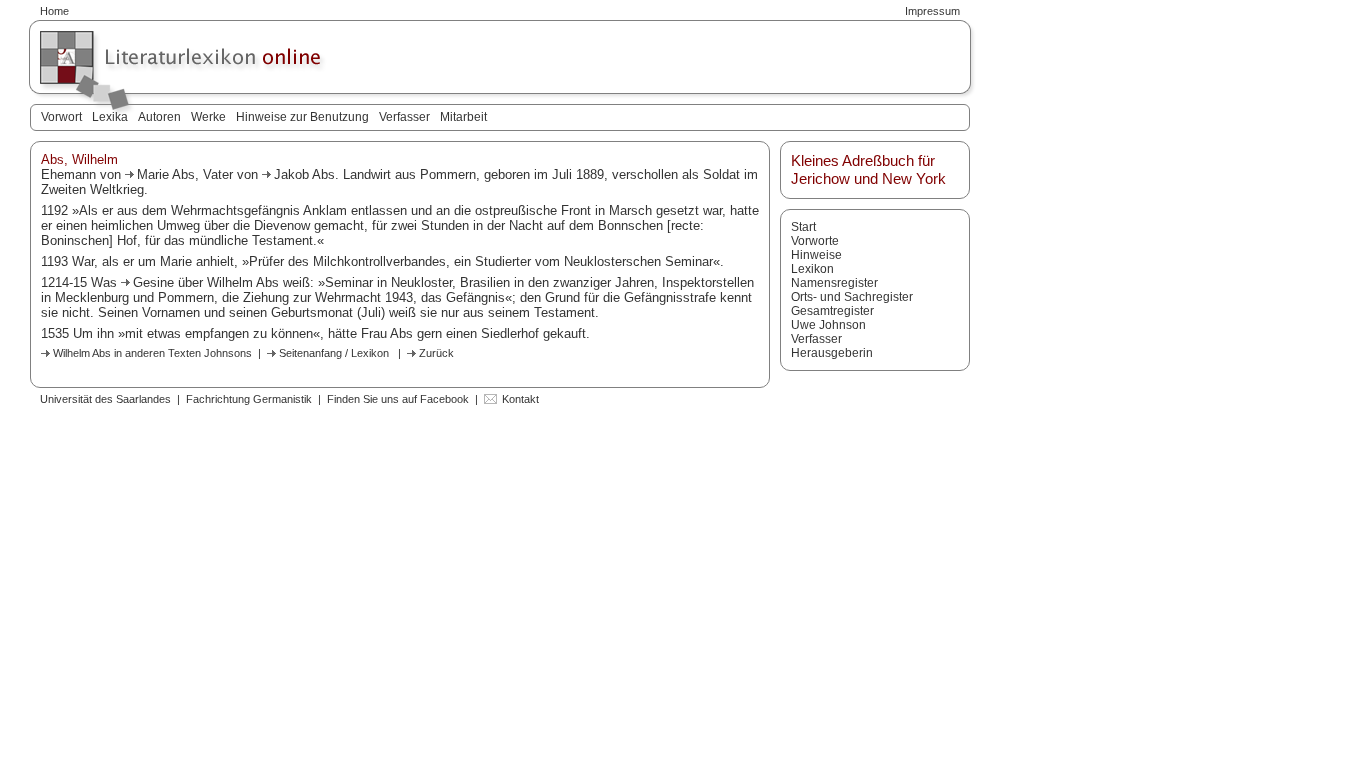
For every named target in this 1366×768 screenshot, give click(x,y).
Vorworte (815, 241)
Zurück (436, 353)
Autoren (159, 117)
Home (54, 11)
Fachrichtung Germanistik (249, 399)
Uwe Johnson (828, 325)
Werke (208, 117)
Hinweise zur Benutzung (302, 117)
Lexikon (812, 269)
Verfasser (404, 117)
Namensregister (834, 283)
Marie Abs (166, 174)
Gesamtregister (832, 311)
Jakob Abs (304, 174)
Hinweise (816, 255)
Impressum (932, 11)
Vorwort (61, 117)
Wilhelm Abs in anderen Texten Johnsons (152, 353)
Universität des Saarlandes (105, 399)
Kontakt (520, 399)
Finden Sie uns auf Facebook (398, 399)
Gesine (155, 282)
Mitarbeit (463, 117)
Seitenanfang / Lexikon (334, 353)
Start (803, 227)
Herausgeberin (832, 353)
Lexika (110, 117)
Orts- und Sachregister (852, 297)
